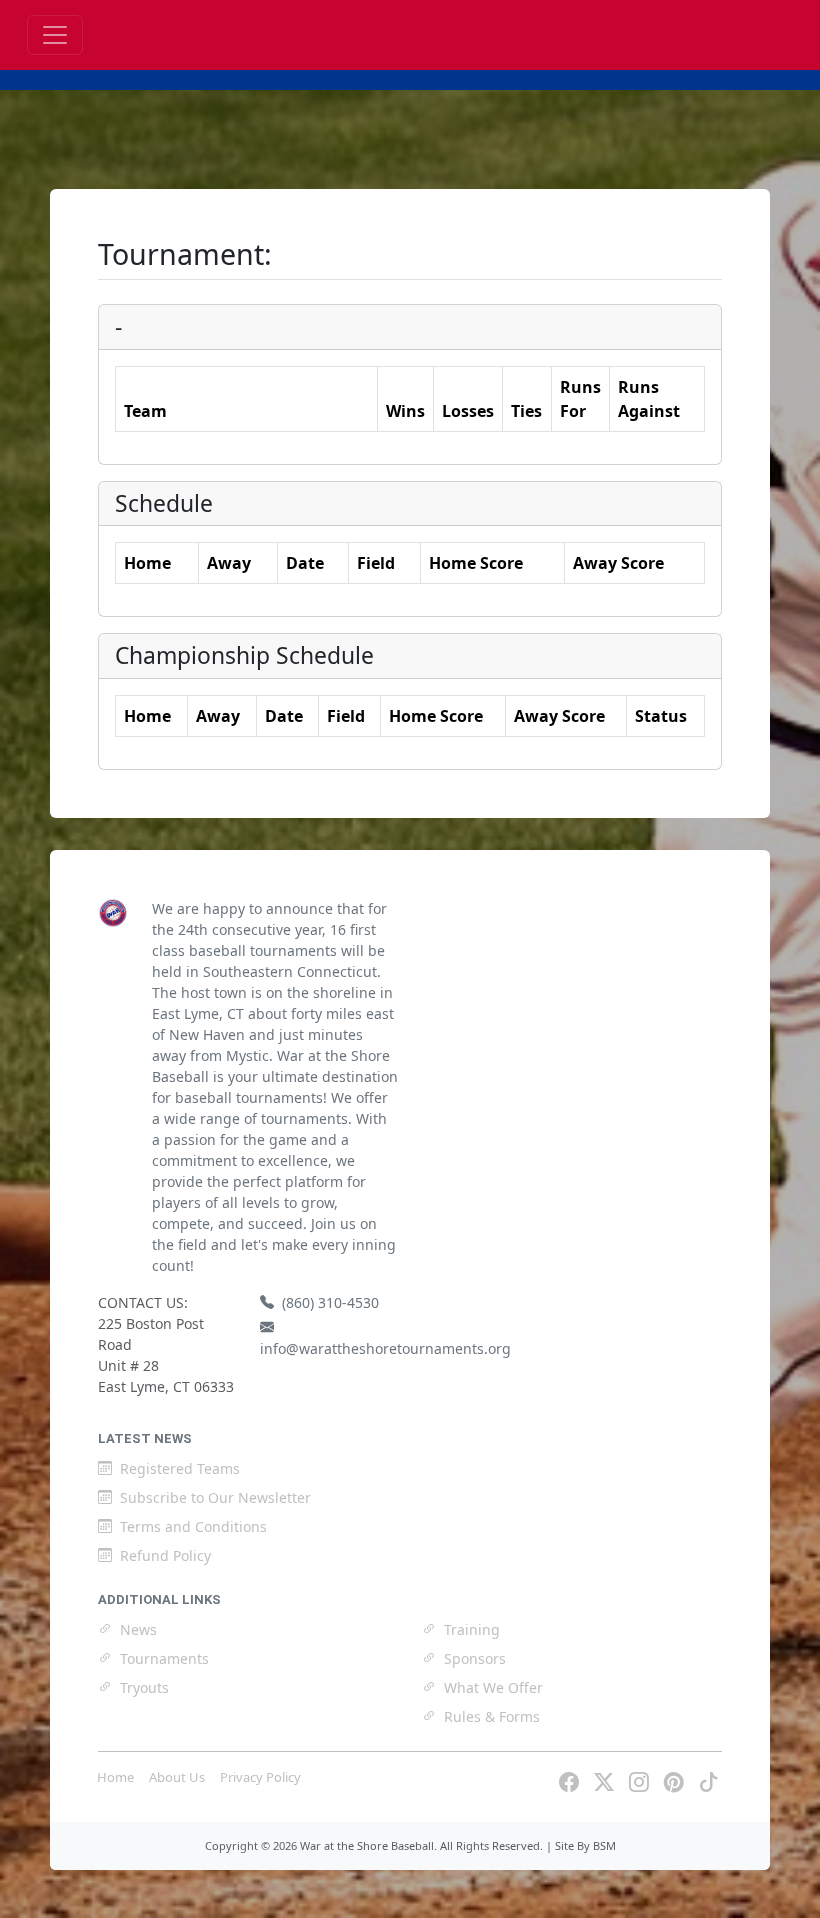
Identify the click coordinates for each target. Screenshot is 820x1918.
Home (115, 1777)
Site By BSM (585, 1845)
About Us (177, 1777)
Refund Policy (165, 1555)
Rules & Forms (492, 1716)
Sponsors (475, 1658)
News (138, 1629)
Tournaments (164, 1658)
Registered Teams (180, 1468)
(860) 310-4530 (330, 1302)
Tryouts (144, 1687)
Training (472, 1629)
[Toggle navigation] (55, 35)
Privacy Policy (260, 1777)
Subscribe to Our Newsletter (215, 1497)
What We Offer (493, 1687)
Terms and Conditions (193, 1526)
